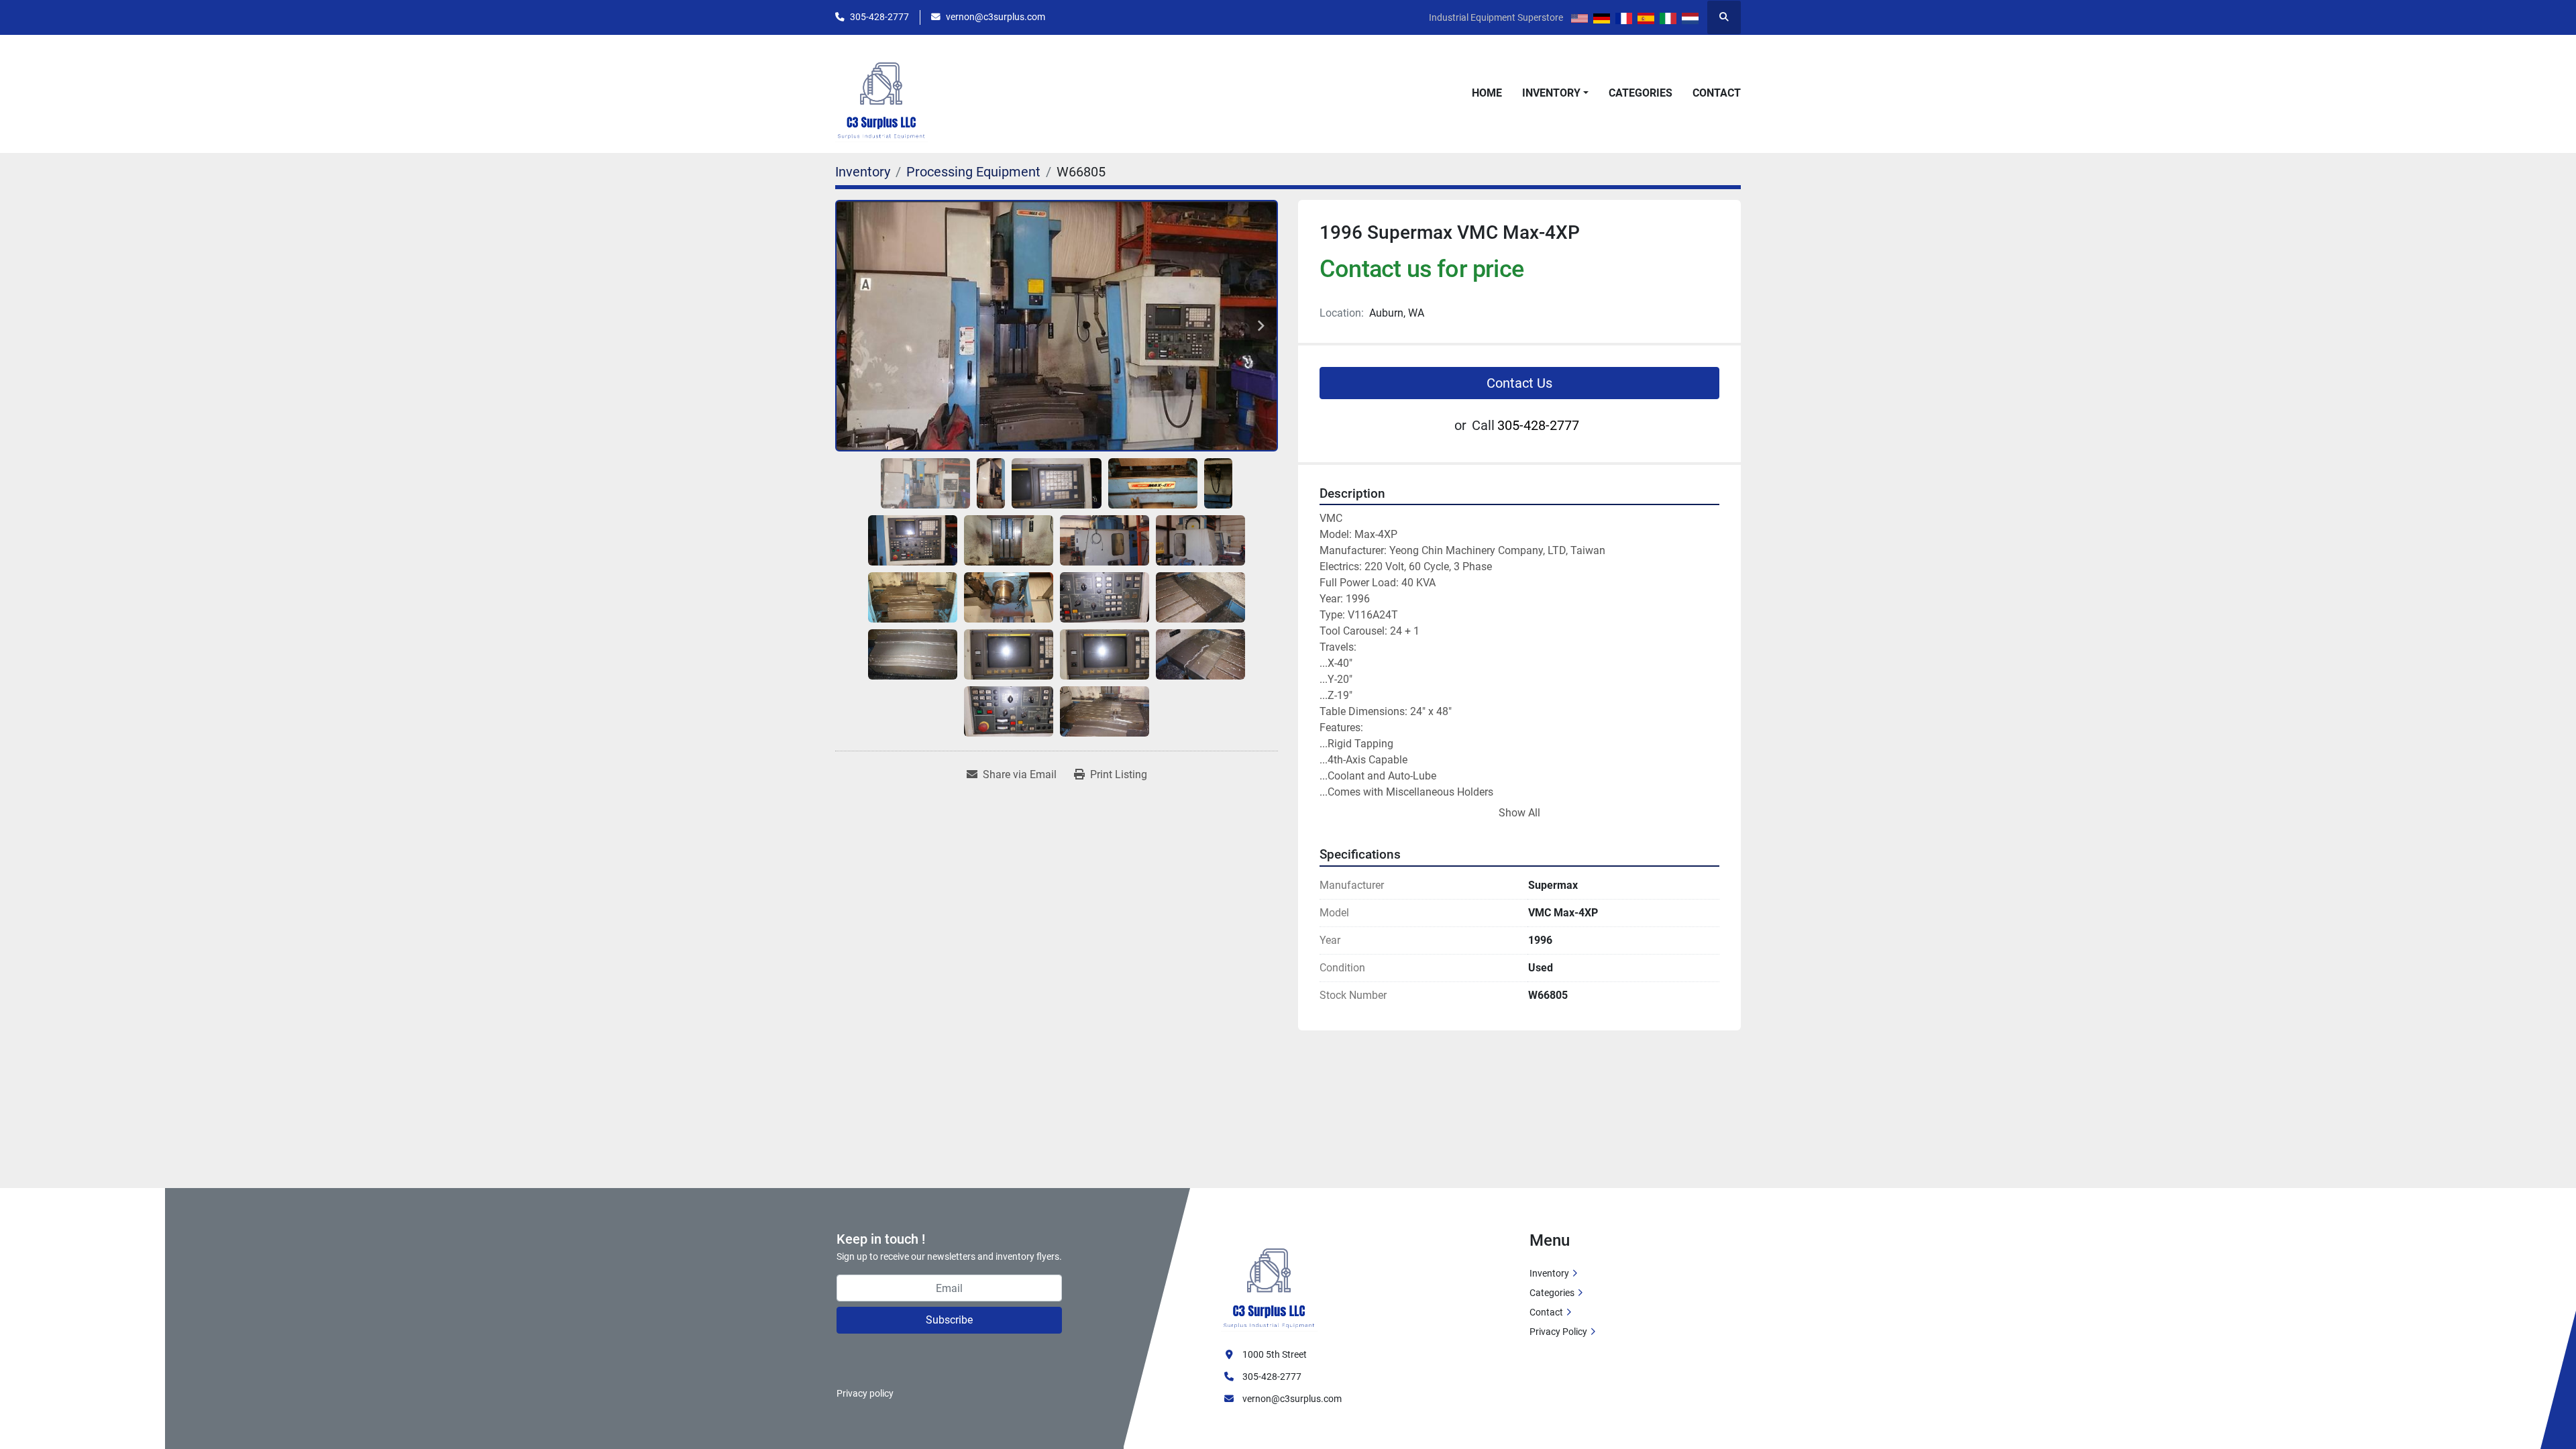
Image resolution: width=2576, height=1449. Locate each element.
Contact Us (1519, 383)
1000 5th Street (1275, 1354)
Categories (1641, 93)
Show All (1519, 813)
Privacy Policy (1558, 1332)
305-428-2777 (879, 17)
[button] (1555, 93)
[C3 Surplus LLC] (1269, 1281)
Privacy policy (865, 1393)
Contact (1717, 93)
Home (1487, 93)
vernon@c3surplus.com (996, 17)
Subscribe (949, 1320)
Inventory (1551, 93)
